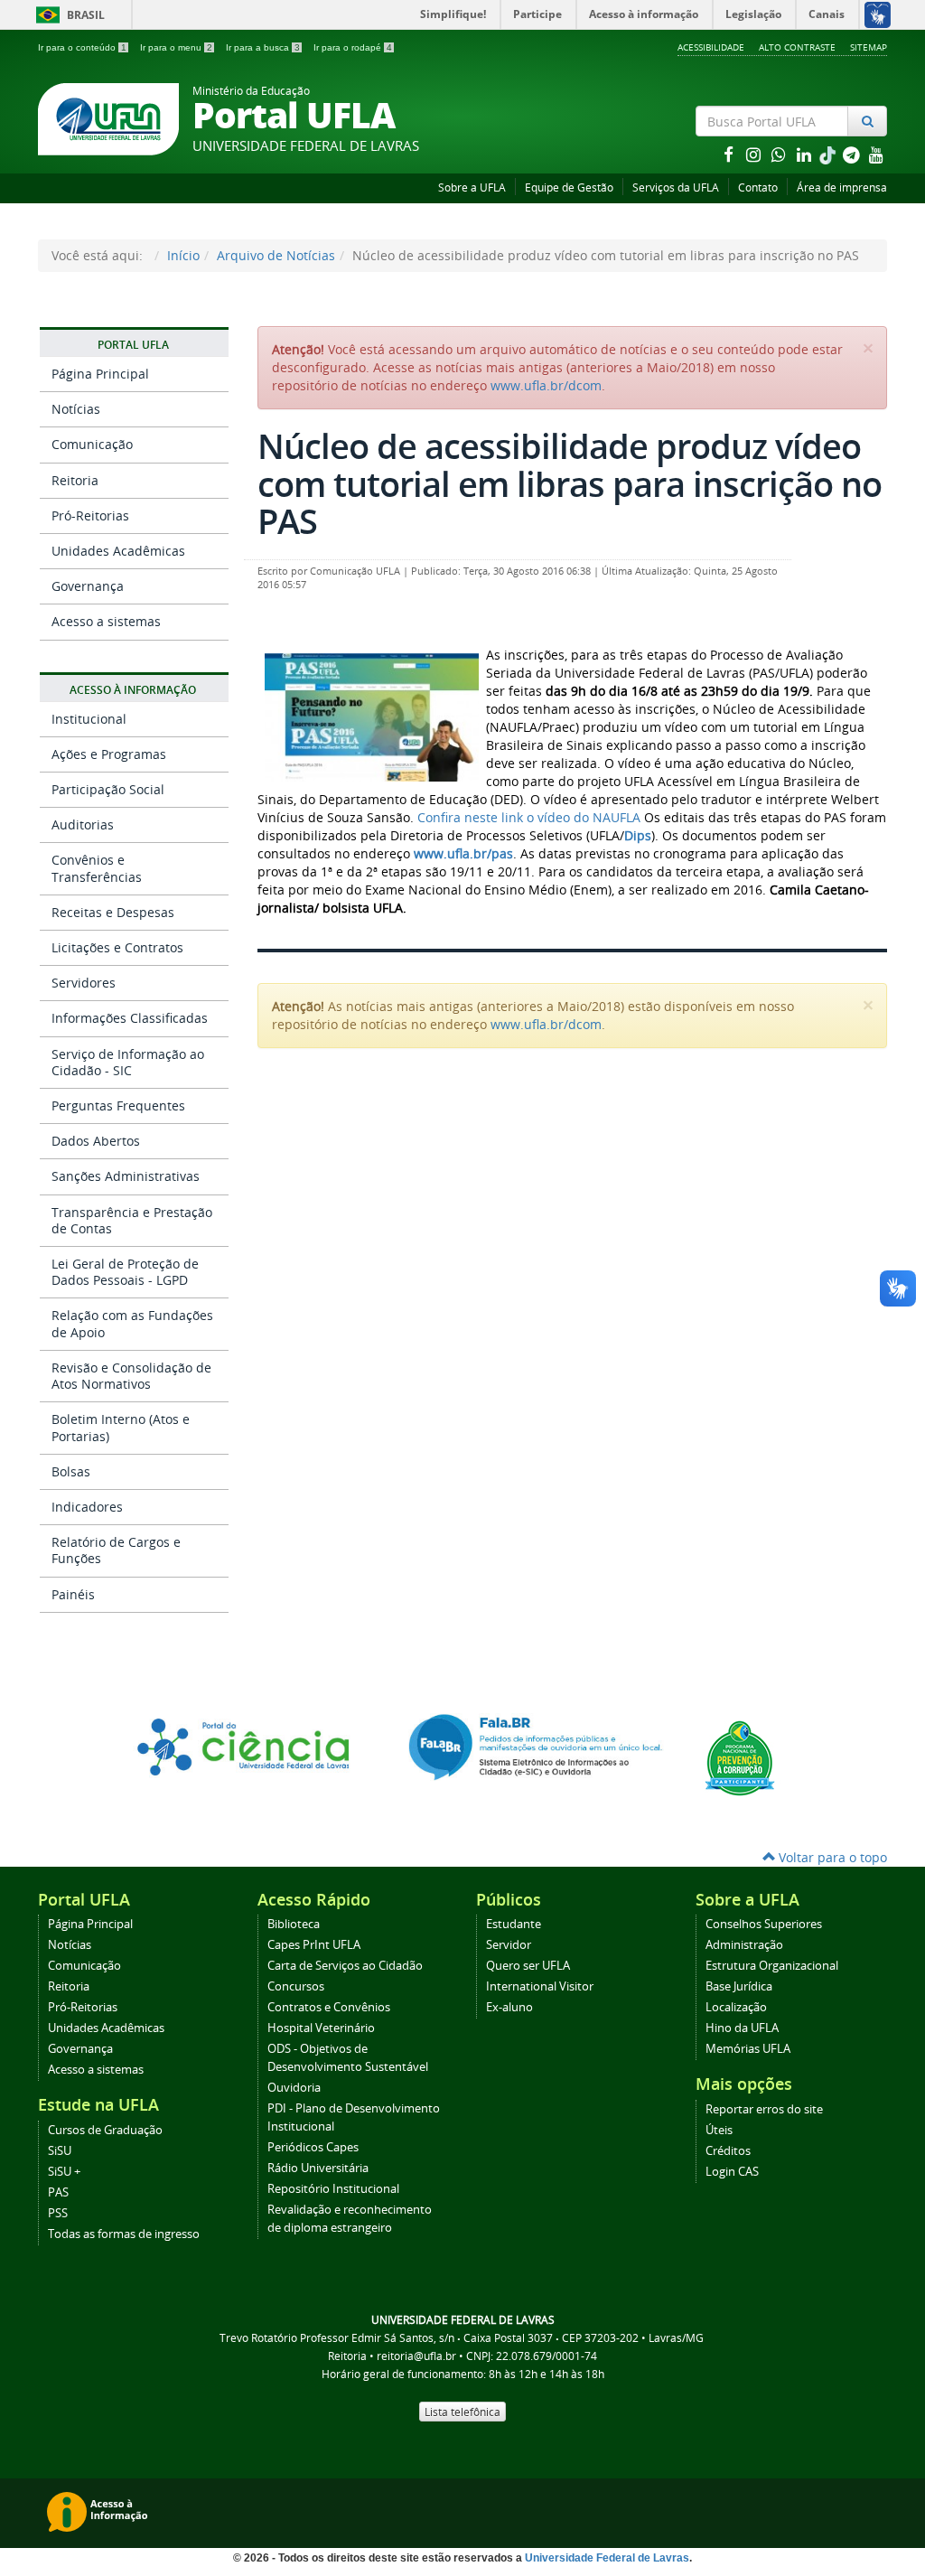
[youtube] (876, 154)
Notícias (76, 409)
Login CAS (732, 2172)
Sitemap (869, 47)
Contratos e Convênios (329, 2007)
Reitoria (75, 480)
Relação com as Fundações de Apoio (132, 1323)
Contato (758, 187)
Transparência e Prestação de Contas (132, 1220)
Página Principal (100, 374)
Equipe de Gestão (569, 187)
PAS (58, 2192)
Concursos (296, 1986)
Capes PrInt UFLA (314, 1945)
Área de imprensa (842, 187)
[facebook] (730, 154)
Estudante (514, 1924)
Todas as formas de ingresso (124, 2234)
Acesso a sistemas (106, 621)
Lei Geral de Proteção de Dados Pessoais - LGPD (125, 1272)
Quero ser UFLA (528, 1966)
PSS (58, 2213)
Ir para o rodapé (353, 47)
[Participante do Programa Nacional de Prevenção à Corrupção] (740, 1756)
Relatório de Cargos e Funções (116, 1550)
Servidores (84, 983)
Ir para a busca (263, 47)
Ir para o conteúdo (82, 47)
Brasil (67, 15)
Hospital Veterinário (321, 2028)
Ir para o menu (176, 47)
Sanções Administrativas (126, 1176)
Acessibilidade (711, 47)
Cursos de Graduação (105, 2130)
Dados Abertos (96, 1141)
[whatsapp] (780, 154)
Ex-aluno (509, 2007)
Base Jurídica (739, 1986)
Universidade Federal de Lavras (607, 2558)
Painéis (73, 1594)
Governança (88, 586)
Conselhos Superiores (764, 1924)
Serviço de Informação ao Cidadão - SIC (128, 1062)
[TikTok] (829, 154)
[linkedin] (806, 154)
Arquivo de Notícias (276, 255)
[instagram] (755, 154)
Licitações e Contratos (117, 947)
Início (183, 255)
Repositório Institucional (333, 2189)
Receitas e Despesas (113, 912)
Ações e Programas (109, 754)
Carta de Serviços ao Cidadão (345, 1966)
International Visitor (540, 1986)
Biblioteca (294, 1924)
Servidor (509, 1945)
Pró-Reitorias (90, 515)
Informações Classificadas (130, 1018)
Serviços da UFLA (676, 187)
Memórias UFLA (748, 2049)
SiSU (60, 2151)
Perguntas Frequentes (118, 1105)
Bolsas (71, 1471)
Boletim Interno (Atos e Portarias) (121, 1427)
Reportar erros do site (764, 2109)
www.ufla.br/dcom (546, 385)
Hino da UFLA (742, 2028)
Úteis (719, 2130)
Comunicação (92, 444)
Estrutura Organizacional (772, 1966)
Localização (736, 2007)
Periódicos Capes (313, 2147)
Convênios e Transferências (97, 868)
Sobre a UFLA (472, 187)
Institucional (89, 719)
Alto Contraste (797, 47)
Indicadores (87, 1507)
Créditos (728, 2151)
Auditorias (83, 824)
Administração (744, 1945)
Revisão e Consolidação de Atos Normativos (131, 1376)
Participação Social (108, 789)
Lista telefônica (462, 2412)
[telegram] (853, 154)
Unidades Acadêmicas (118, 551)
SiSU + (64, 2172)
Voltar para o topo (831, 1857)
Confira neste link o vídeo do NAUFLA (529, 817)
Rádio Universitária (318, 2168)
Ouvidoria (294, 2088)
